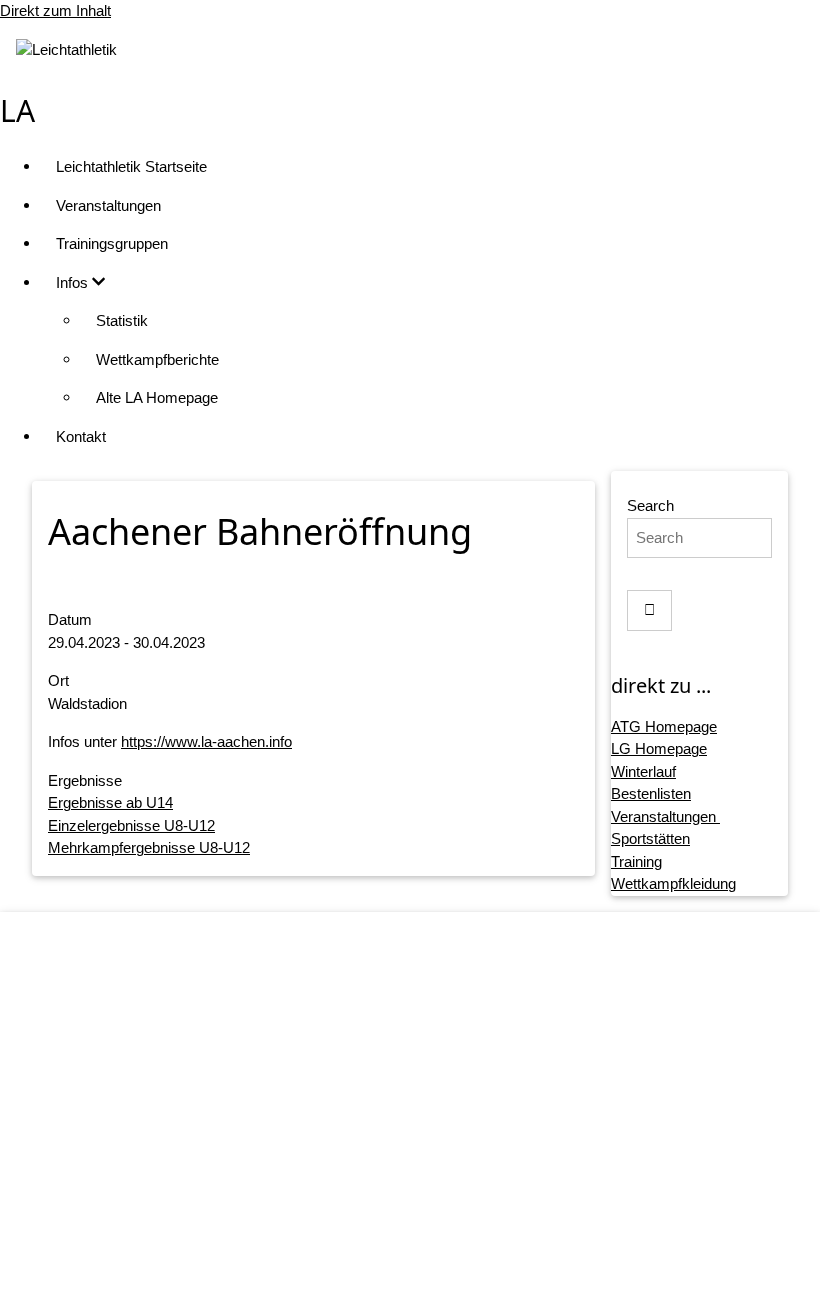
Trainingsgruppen (112, 243)
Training (636, 861)
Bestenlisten (651, 793)
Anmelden (430, 1261)
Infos (74, 282)
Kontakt (81, 436)
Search (650, 505)
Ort (58, 680)
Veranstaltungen (108, 205)
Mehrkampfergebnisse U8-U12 (149, 847)
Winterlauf (643, 771)
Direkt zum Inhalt (55, 10)
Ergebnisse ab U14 (110, 802)
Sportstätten (650, 838)
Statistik (122, 320)
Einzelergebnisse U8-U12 (131, 825)
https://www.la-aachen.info (206, 741)
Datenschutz (430, 1147)
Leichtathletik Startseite (131, 166)
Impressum (430, 1109)
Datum (70, 619)
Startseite (430, 1070)
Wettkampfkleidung (673, 883)
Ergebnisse (85, 780)
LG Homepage (659, 748)
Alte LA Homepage (157, 397)
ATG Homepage (664, 726)
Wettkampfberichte (157, 359)
